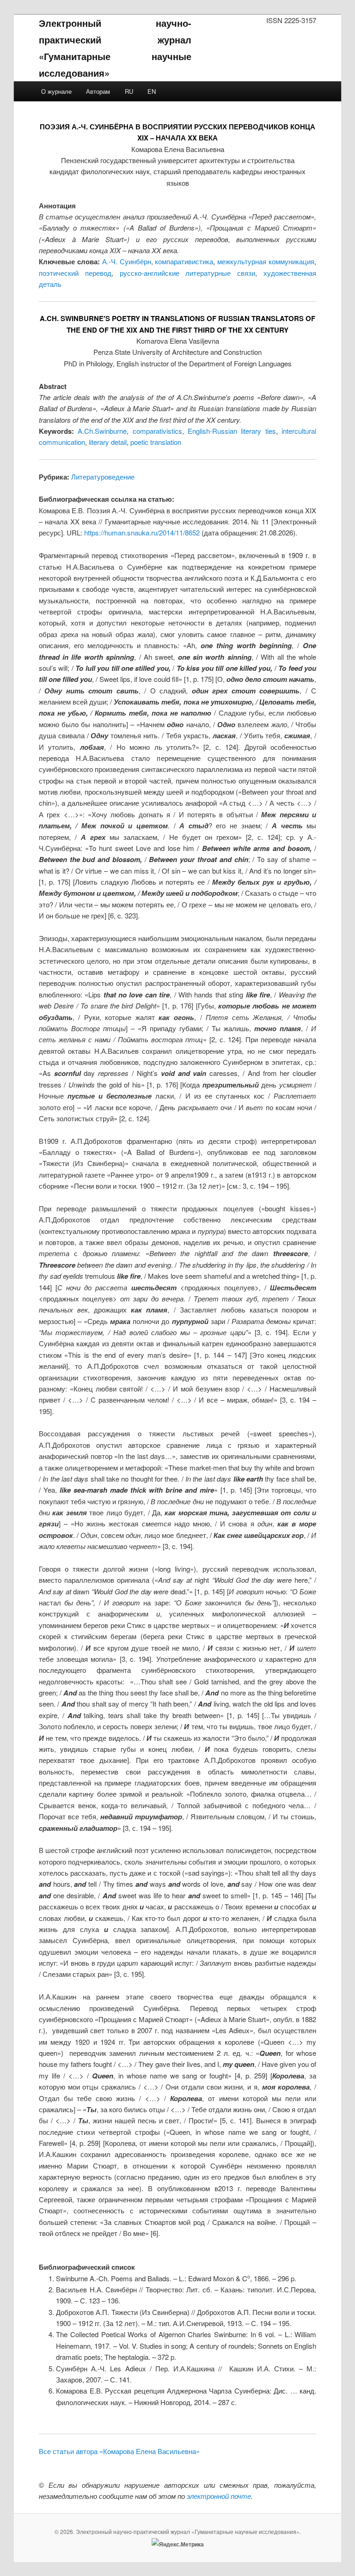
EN (152, 91)
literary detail (108, 442)
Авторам (98, 91)
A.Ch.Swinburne (102, 431)
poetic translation (156, 442)
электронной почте (219, 2496)
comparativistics (157, 431)
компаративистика (184, 261)
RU (129, 91)
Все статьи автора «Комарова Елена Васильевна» (119, 2451)
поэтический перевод (75, 273)
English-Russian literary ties (232, 431)
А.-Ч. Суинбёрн (127, 261)
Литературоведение (103, 477)
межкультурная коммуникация (266, 261)
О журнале (56, 91)
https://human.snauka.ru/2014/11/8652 (142, 532)
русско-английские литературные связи (188, 273)
